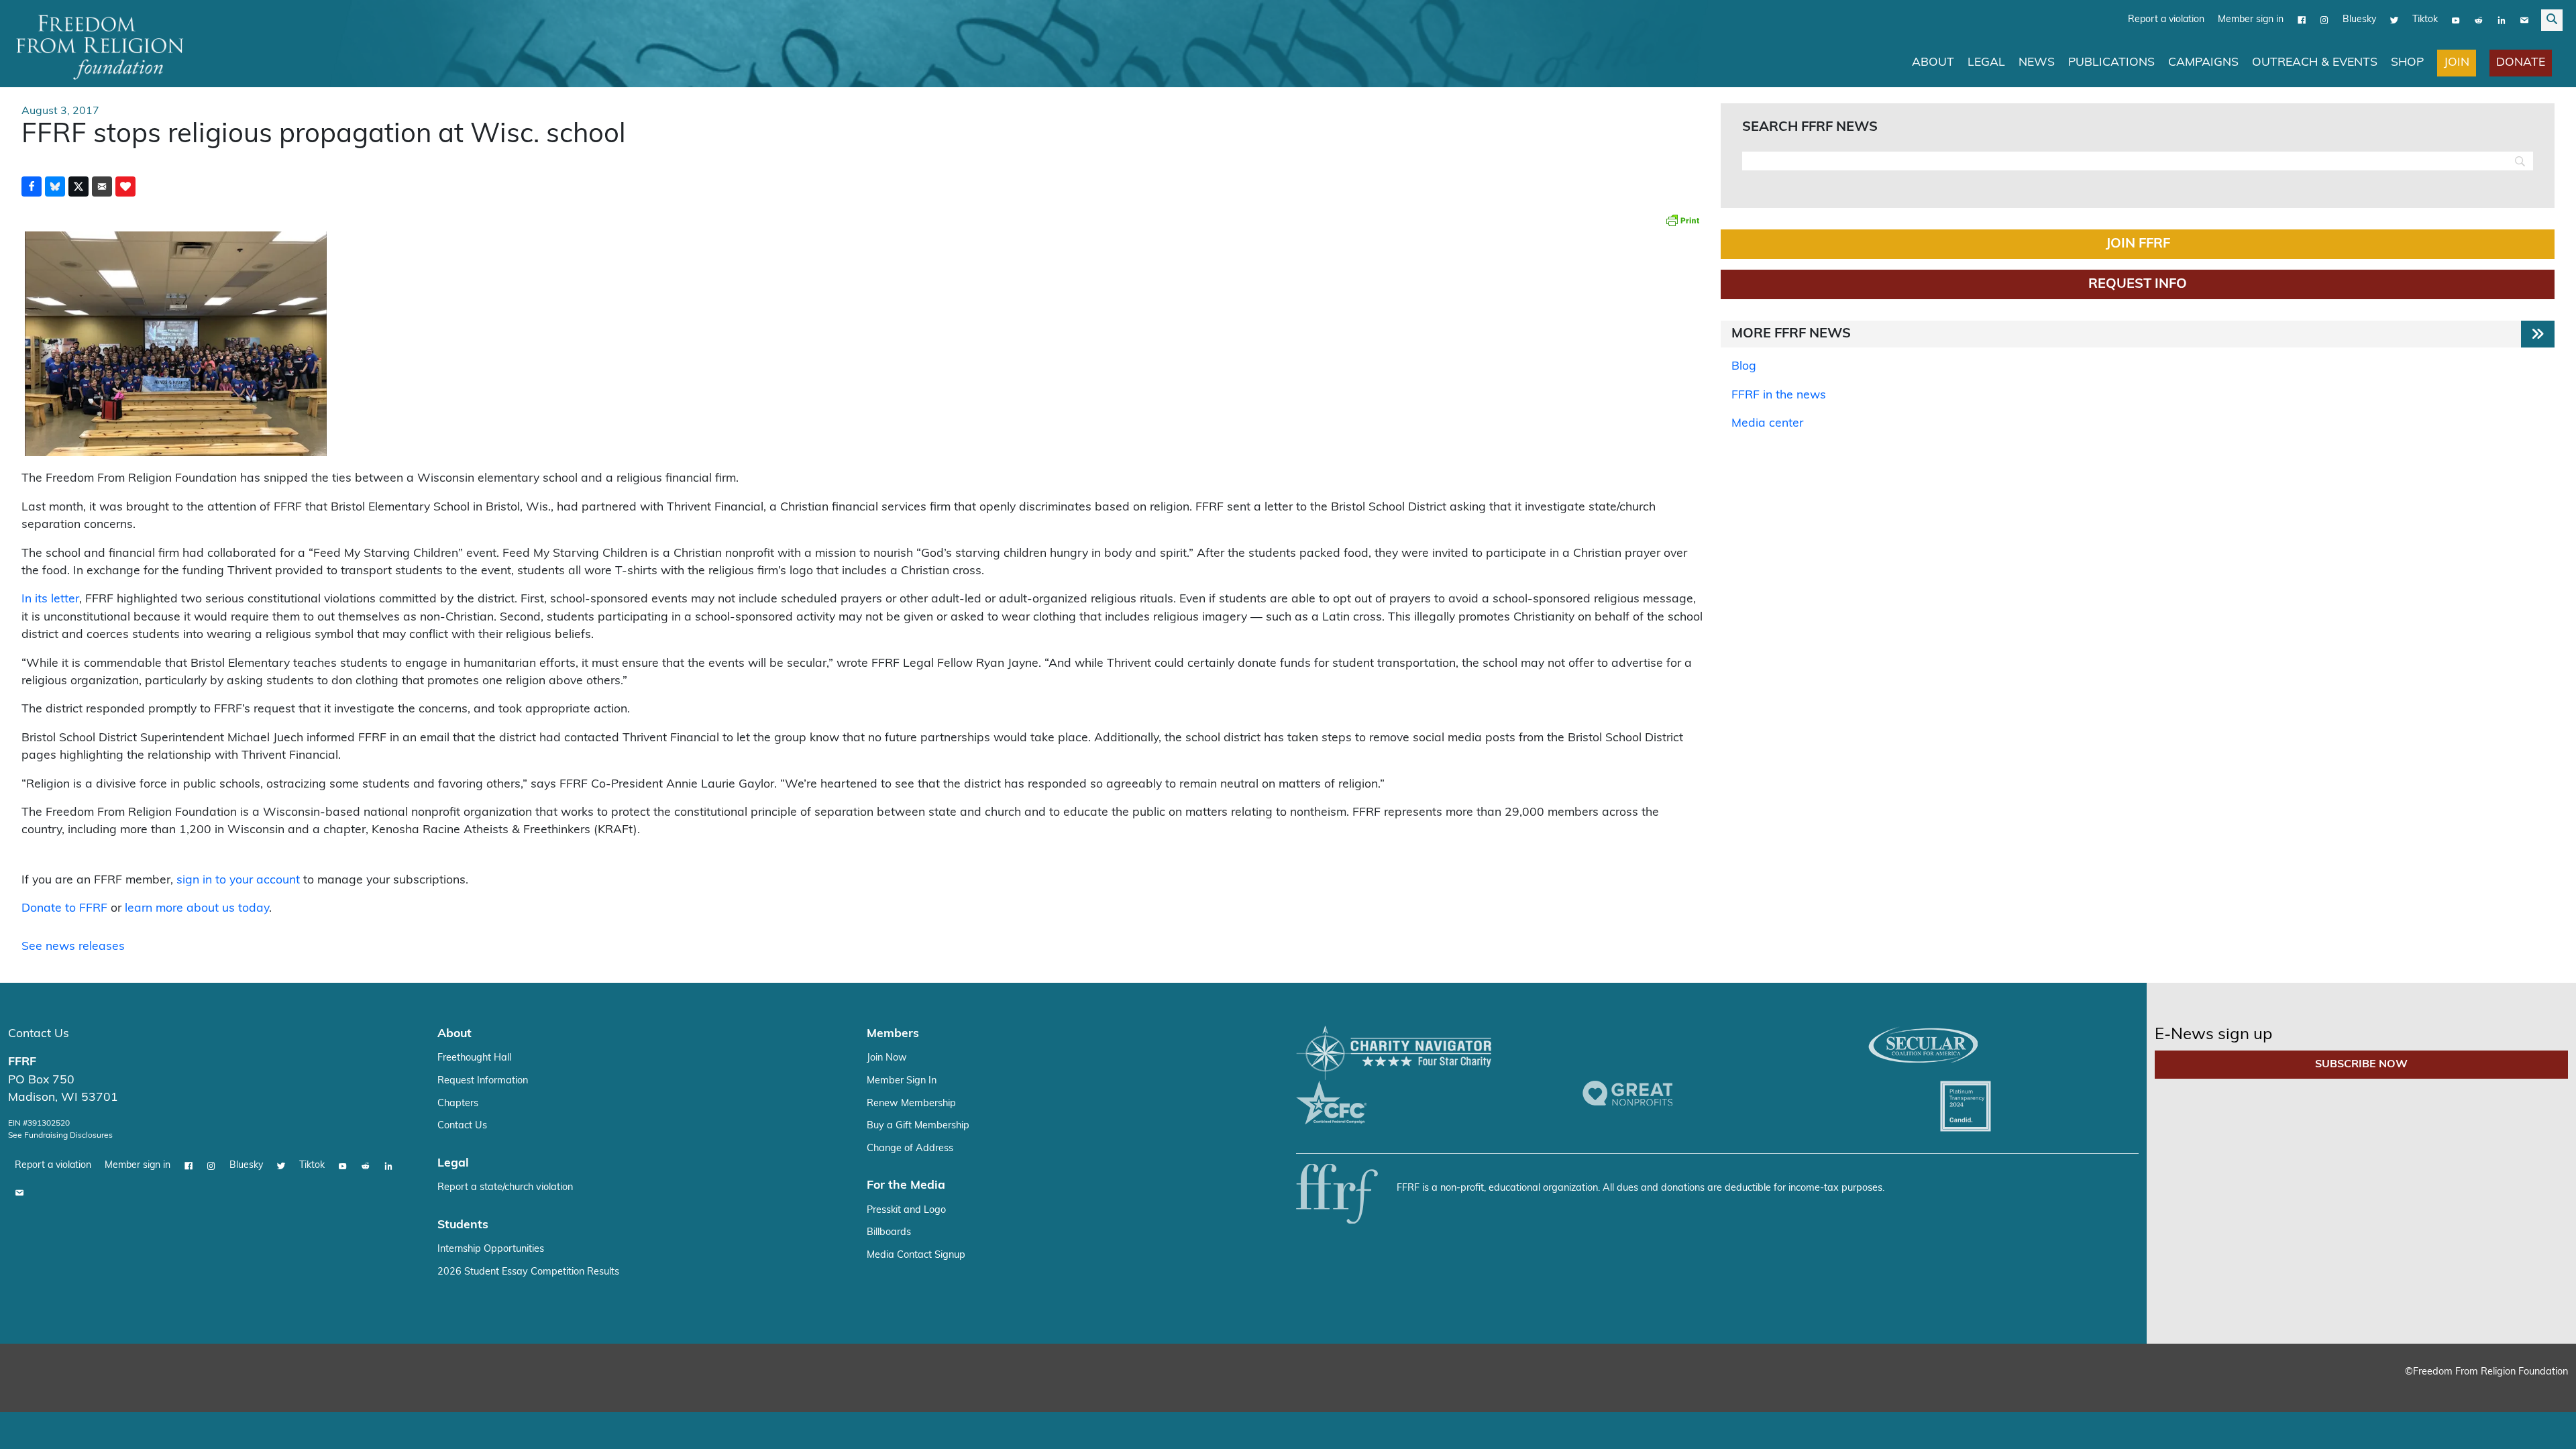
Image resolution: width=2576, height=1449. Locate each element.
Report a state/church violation (505, 1188)
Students (463, 1225)
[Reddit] (2479, 20)
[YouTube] (2456, 20)
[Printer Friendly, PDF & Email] (1682, 220)
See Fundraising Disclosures (60, 1136)
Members (893, 1034)
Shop (2407, 63)
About (1933, 63)
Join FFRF (2138, 244)
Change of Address (910, 1149)
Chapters (458, 1104)
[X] (2394, 20)
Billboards (889, 1233)
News (2037, 63)
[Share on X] (78, 186)
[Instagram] (2324, 20)
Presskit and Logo (906, 1211)
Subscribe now (2361, 1065)
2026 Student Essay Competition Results (528, 1272)
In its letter (50, 599)
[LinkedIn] (2502, 20)
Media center (1767, 424)
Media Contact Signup (916, 1255)
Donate (2521, 63)
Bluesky (2359, 20)
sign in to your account (238, 880)
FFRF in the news (1779, 395)
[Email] (2524, 20)
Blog (1744, 367)
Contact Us (39, 1034)
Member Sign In (902, 1081)
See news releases (73, 947)
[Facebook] (2302, 20)
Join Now (887, 1058)
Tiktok (2425, 20)
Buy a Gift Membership (918, 1126)
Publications (2111, 63)
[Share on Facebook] (32, 186)
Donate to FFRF (64, 909)
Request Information (483, 1081)
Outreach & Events (2315, 63)
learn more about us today (197, 909)
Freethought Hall (474, 1058)
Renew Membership (911, 1104)
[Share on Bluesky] (55, 186)
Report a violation (2166, 20)
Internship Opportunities (491, 1249)
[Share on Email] (102, 186)
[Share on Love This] (125, 186)
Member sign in (2251, 20)
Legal (1986, 63)
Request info (2138, 284)
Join (2457, 63)
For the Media (906, 1186)
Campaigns (2203, 63)
